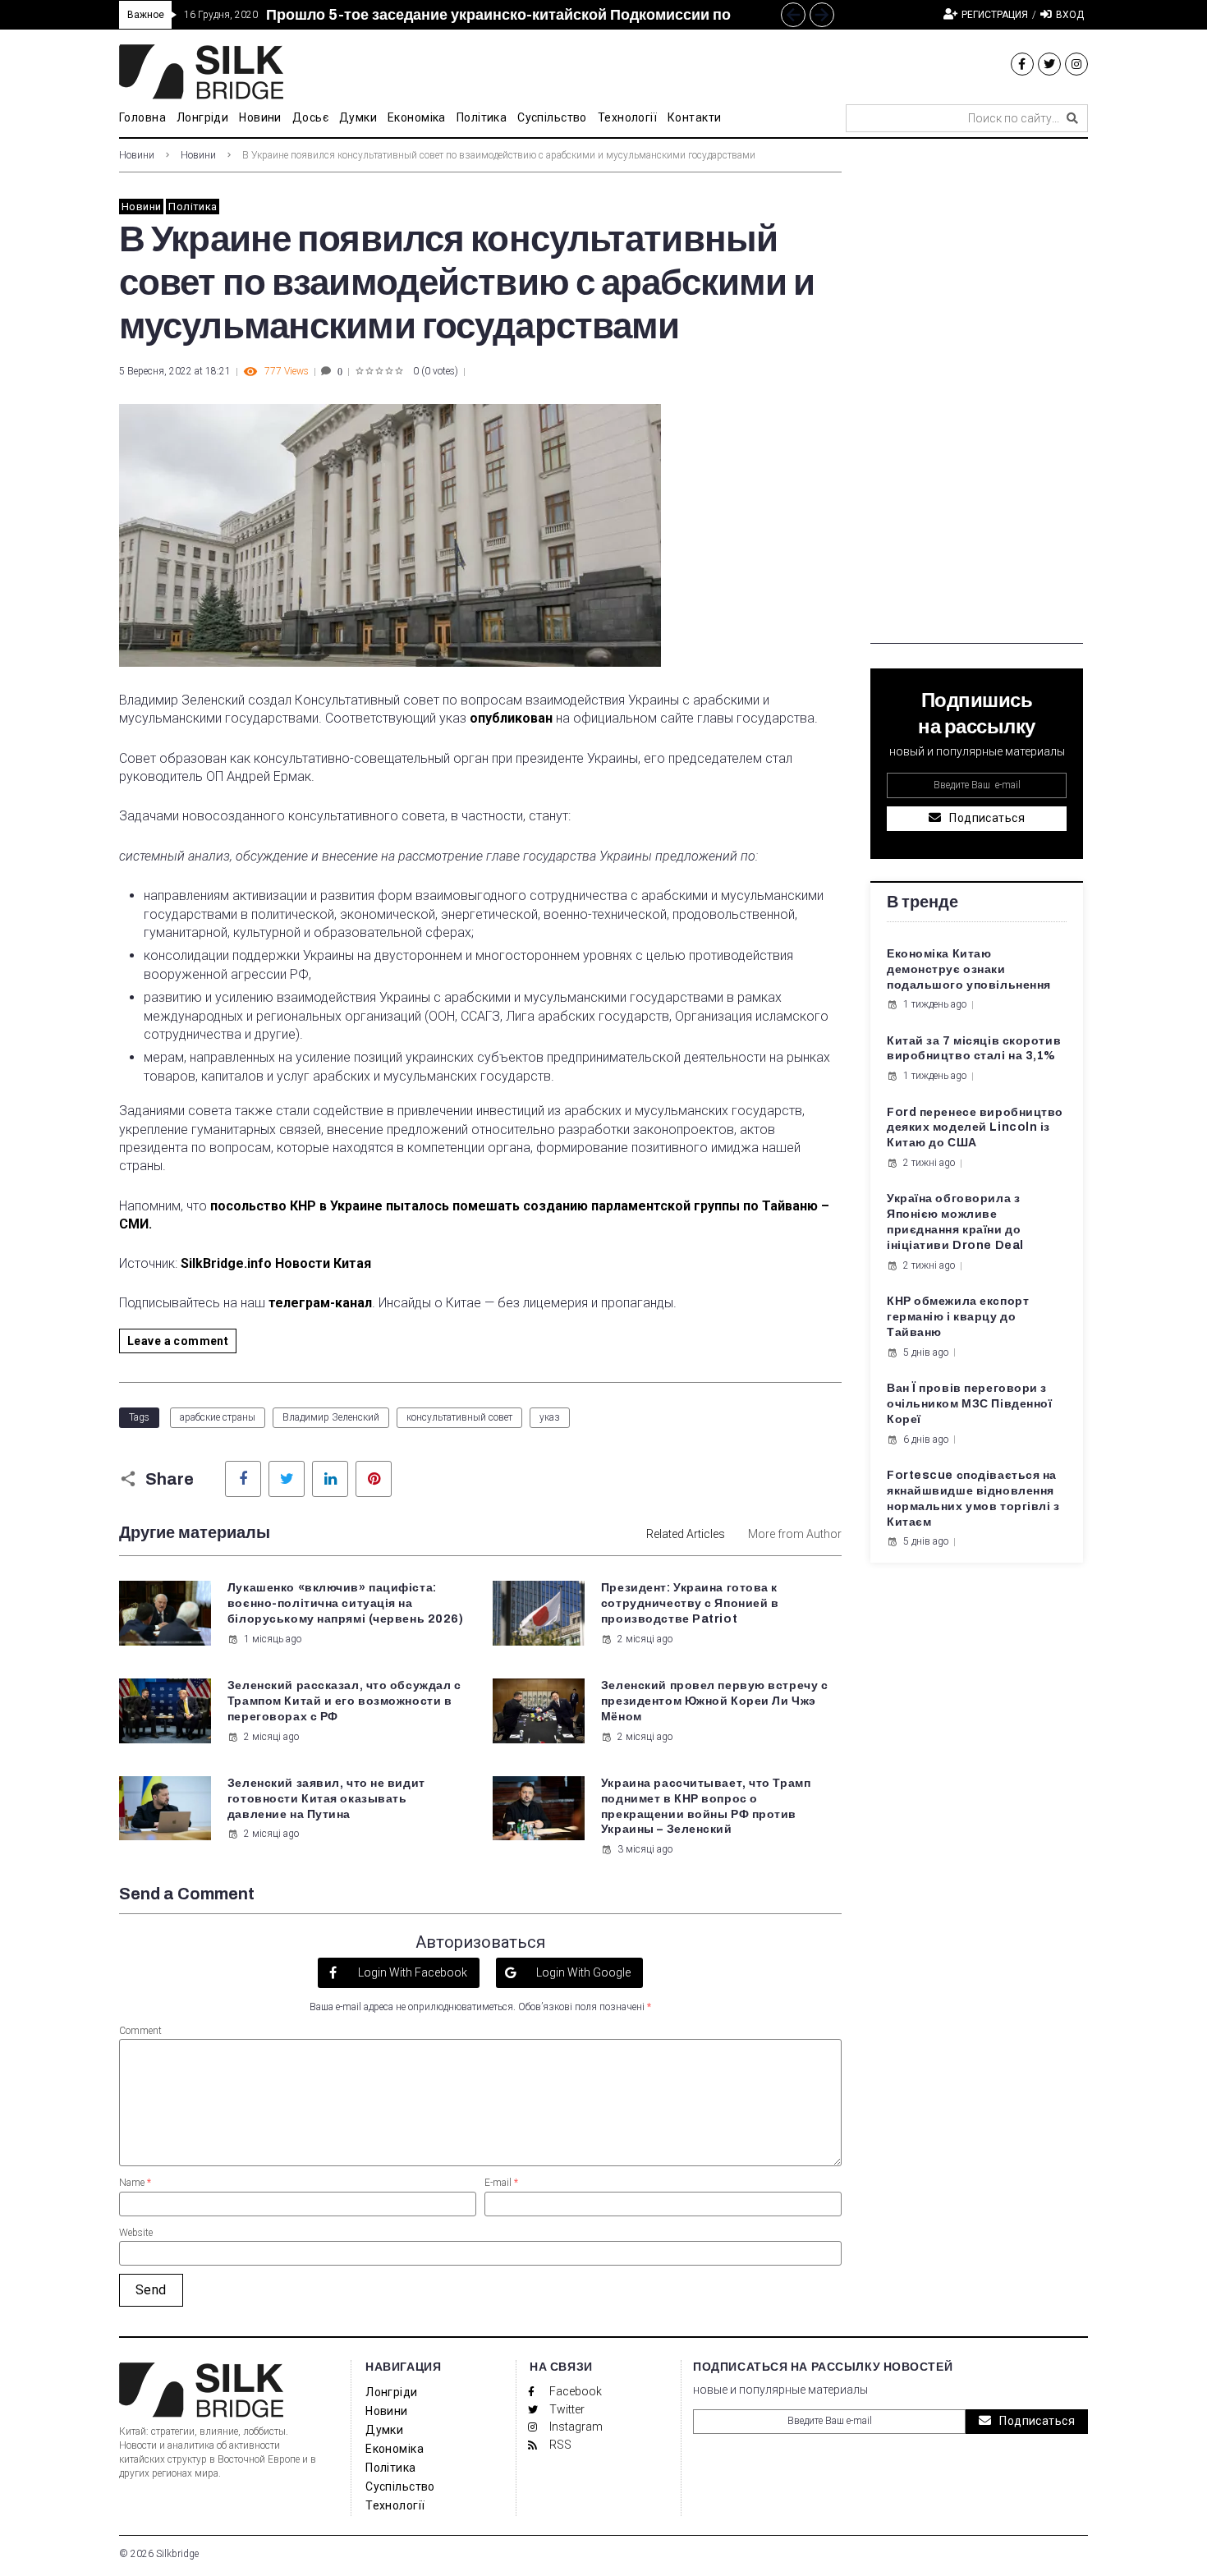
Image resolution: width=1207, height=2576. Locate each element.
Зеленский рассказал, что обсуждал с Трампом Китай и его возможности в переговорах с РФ (344, 1701)
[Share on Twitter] (287, 1479)
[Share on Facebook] (243, 1479)
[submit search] (1072, 118)
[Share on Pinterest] (374, 1479)
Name (135, 2183)
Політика (193, 207)
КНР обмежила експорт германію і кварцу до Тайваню (958, 1317)
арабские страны (218, 1417)
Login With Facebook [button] (411, 1972)
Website (136, 2233)
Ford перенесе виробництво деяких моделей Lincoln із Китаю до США (975, 1128)
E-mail (501, 2183)
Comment (140, 2031)
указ (550, 1417)
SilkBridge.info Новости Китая (278, 1263)
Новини (137, 155)
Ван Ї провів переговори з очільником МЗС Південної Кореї (969, 1404)
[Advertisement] (977, 397)
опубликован (511, 718)
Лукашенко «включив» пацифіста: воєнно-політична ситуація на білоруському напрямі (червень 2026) (346, 1603)
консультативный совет (459, 1417)
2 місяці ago (645, 1639)
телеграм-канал (320, 1303)
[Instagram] (1076, 64)
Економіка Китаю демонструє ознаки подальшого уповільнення (969, 969)
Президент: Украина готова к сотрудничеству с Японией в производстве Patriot (690, 1603)
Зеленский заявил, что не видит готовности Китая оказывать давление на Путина (326, 1799)
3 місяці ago (645, 1849)
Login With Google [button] (582, 1972)
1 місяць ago (273, 1639)
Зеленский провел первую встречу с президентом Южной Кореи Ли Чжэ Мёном (714, 1701)
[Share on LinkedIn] (330, 1479)
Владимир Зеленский (331, 1417)
